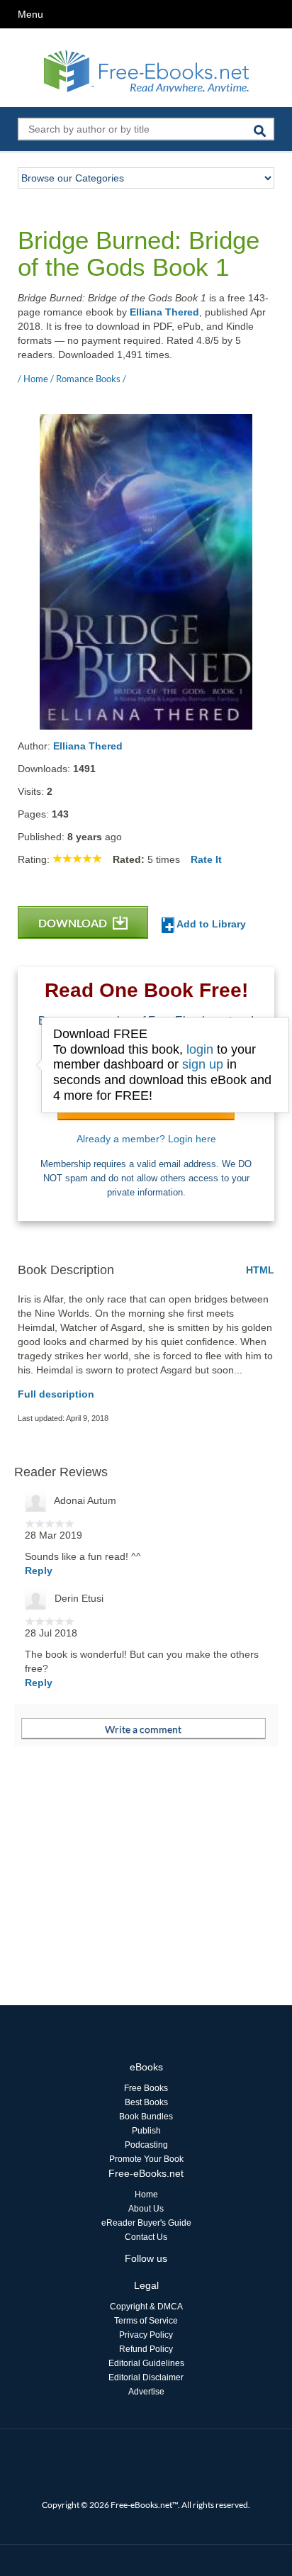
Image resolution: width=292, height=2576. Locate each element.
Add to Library (210, 924)
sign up (203, 1064)
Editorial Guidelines (146, 2363)
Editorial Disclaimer (146, 2377)
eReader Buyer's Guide (146, 2223)
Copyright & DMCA (146, 2307)
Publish (146, 2131)
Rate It (206, 859)
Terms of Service (146, 2321)
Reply (39, 1571)
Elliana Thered (164, 312)
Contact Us (146, 2237)
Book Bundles (146, 2117)
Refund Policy (146, 2349)
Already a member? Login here (146, 1139)
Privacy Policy (146, 2335)
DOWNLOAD (74, 923)
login (200, 1049)
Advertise (146, 2392)
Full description (56, 1394)
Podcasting (146, 2145)
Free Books (146, 2088)
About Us (146, 2209)
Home (146, 2195)
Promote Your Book (146, 2159)
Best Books (146, 2102)
